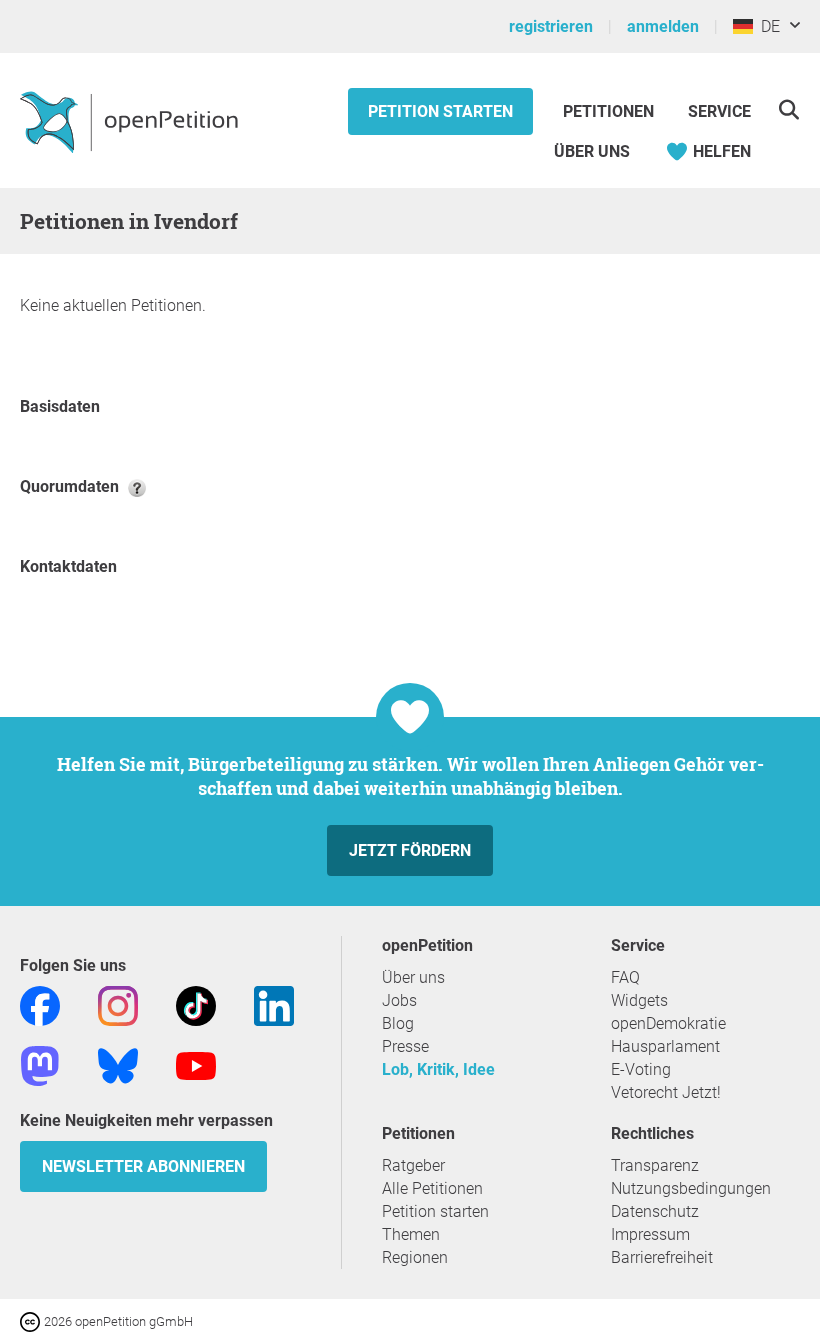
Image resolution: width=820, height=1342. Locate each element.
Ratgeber (413, 1165)
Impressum (650, 1234)
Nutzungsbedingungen (691, 1188)
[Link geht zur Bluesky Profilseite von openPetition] (118, 1064)
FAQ (625, 977)
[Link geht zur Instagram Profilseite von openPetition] (118, 1004)
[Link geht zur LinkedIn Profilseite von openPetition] (274, 1004)
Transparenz (655, 1165)
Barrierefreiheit (662, 1257)
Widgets (639, 1000)
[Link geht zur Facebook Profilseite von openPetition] (40, 1004)
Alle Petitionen (432, 1188)
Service (719, 111)
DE (766, 26)
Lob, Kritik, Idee (438, 1069)
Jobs (399, 1000)
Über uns (413, 977)
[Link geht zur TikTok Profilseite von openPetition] (196, 1004)
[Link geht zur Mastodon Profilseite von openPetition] (40, 1064)
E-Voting (641, 1069)
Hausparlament (665, 1046)
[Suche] (788, 109)
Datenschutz (655, 1211)
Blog (398, 1023)
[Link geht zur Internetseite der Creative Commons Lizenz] (32, 1320)
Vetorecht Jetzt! (666, 1092)
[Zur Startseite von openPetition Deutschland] (131, 121)
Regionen (415, 1257)
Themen (411, 1234)
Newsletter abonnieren (143, 1166)
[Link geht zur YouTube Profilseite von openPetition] (196, 1064)
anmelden (663, 26)
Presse (405, 1046)
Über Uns (592, 151)
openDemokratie (668, 1023)
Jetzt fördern (410, 850)
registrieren (551, 26)
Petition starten (440, 111)
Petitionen (610, 111)
